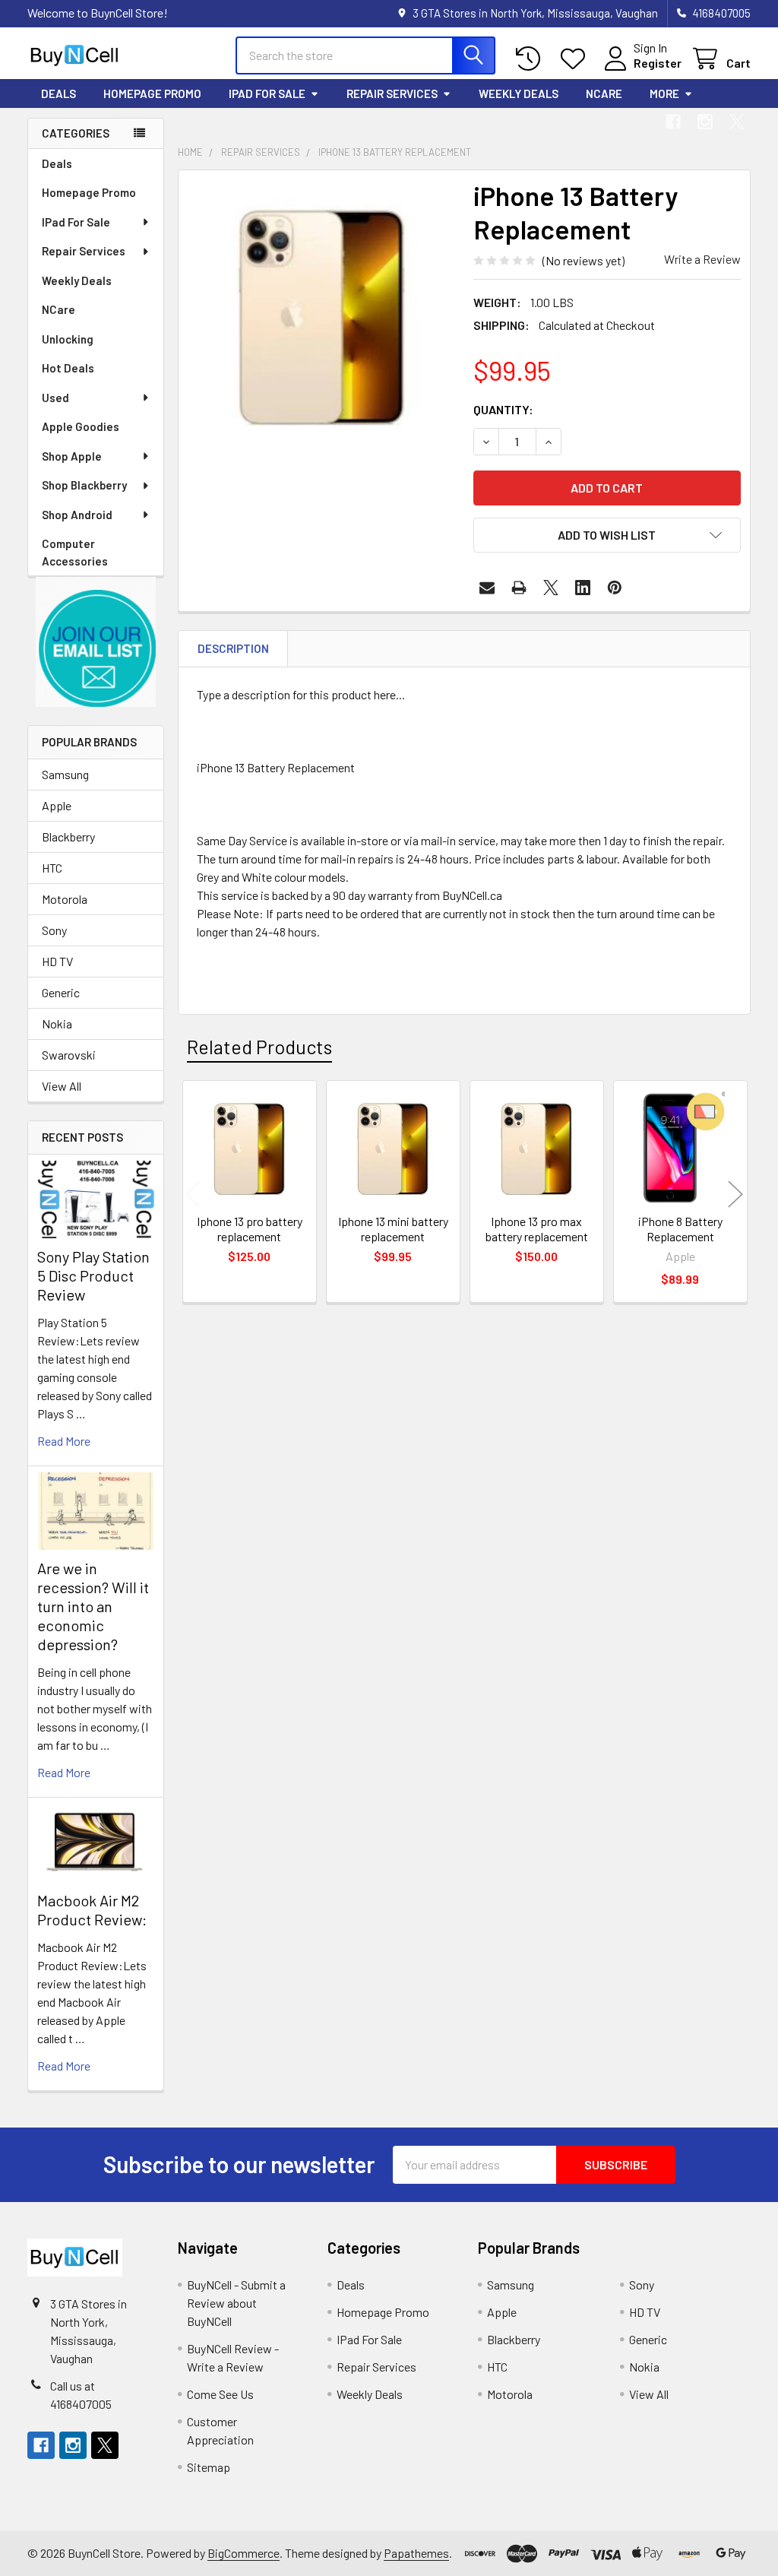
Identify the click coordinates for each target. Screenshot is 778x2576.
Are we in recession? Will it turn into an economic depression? (93, 1606)
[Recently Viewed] (531, 59)
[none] (322, 314)
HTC (52, 868)
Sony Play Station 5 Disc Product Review (93, 1275)
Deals (59, 93)
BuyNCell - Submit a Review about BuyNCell (236, 2303)
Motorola (65, 899)
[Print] (519, 588)
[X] (737, 122)
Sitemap (209, 2467)
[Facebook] (673, 122)
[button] (96, 642)
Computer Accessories (75, 552)
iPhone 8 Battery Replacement (680, 1229)
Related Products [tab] (259, 1047)
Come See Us (220, 2394)
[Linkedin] (583, 588)
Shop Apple (72, 456)
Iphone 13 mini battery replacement (393, 1229)
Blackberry (68, 836)
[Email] (487, 588)
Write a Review (702, 259)
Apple (57, 805)
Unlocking (68, 339)
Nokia (57, 1023)
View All (62, 1086)
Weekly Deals (519, 93)
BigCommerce (244, 2553)
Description (233, 648)
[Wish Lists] (576, 59)
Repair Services (392, 93)
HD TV (57, 961)
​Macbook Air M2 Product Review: (92, 1910)
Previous (193, 1194)
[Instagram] (705, 122)
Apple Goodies (81, 426)
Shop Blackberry (84, 485)
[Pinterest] (615, 588)
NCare (604, 93)
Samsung (65, 774)
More (664, 93)
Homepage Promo (152, 93)
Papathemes (416, 2553)
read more (64, 1441)
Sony (54, 930)
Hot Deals (68, 368)
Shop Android (77, 515)
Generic (61, 992)
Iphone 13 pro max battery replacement (537, 1229)
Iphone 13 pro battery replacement (250, 1229)
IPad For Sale (267, 93)
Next (735, 1194)
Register (658, 63)
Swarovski (69, 1055)
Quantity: (503, 409)
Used (55, 398)
